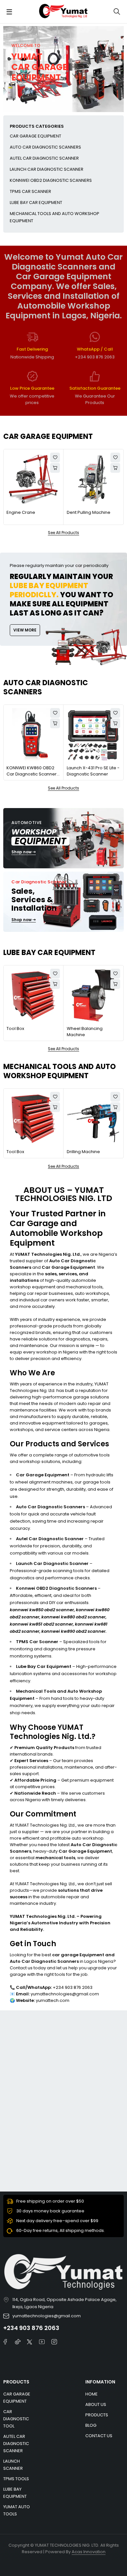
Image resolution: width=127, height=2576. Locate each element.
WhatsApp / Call (95, 349)
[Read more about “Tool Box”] (55, 984)
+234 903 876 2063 (31, 2328)
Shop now (22, 852)
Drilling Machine (83, 1152)
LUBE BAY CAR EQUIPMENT (36, 203)
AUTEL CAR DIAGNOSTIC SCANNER (44, 158)
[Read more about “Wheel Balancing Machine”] (115, 984)
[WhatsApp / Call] (95, 337)
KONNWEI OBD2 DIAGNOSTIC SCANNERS (51, 180)
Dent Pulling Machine (89, 512)
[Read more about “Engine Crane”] (55, 468)
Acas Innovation (89, 2552)
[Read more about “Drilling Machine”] (115, 1107)
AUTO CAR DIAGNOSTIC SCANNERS (45, 147)
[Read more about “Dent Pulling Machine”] (115, 468)
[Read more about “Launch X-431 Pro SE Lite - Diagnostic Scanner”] (115, 723)
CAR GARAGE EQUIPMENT (35, 136)
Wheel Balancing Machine (85, 1032)
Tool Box (15, 1028)
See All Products (63, 533)
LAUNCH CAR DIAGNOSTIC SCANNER (47, 169)
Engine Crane (21, 512)
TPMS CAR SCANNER (30, 191)
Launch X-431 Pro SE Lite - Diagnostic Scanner (93, 771)
